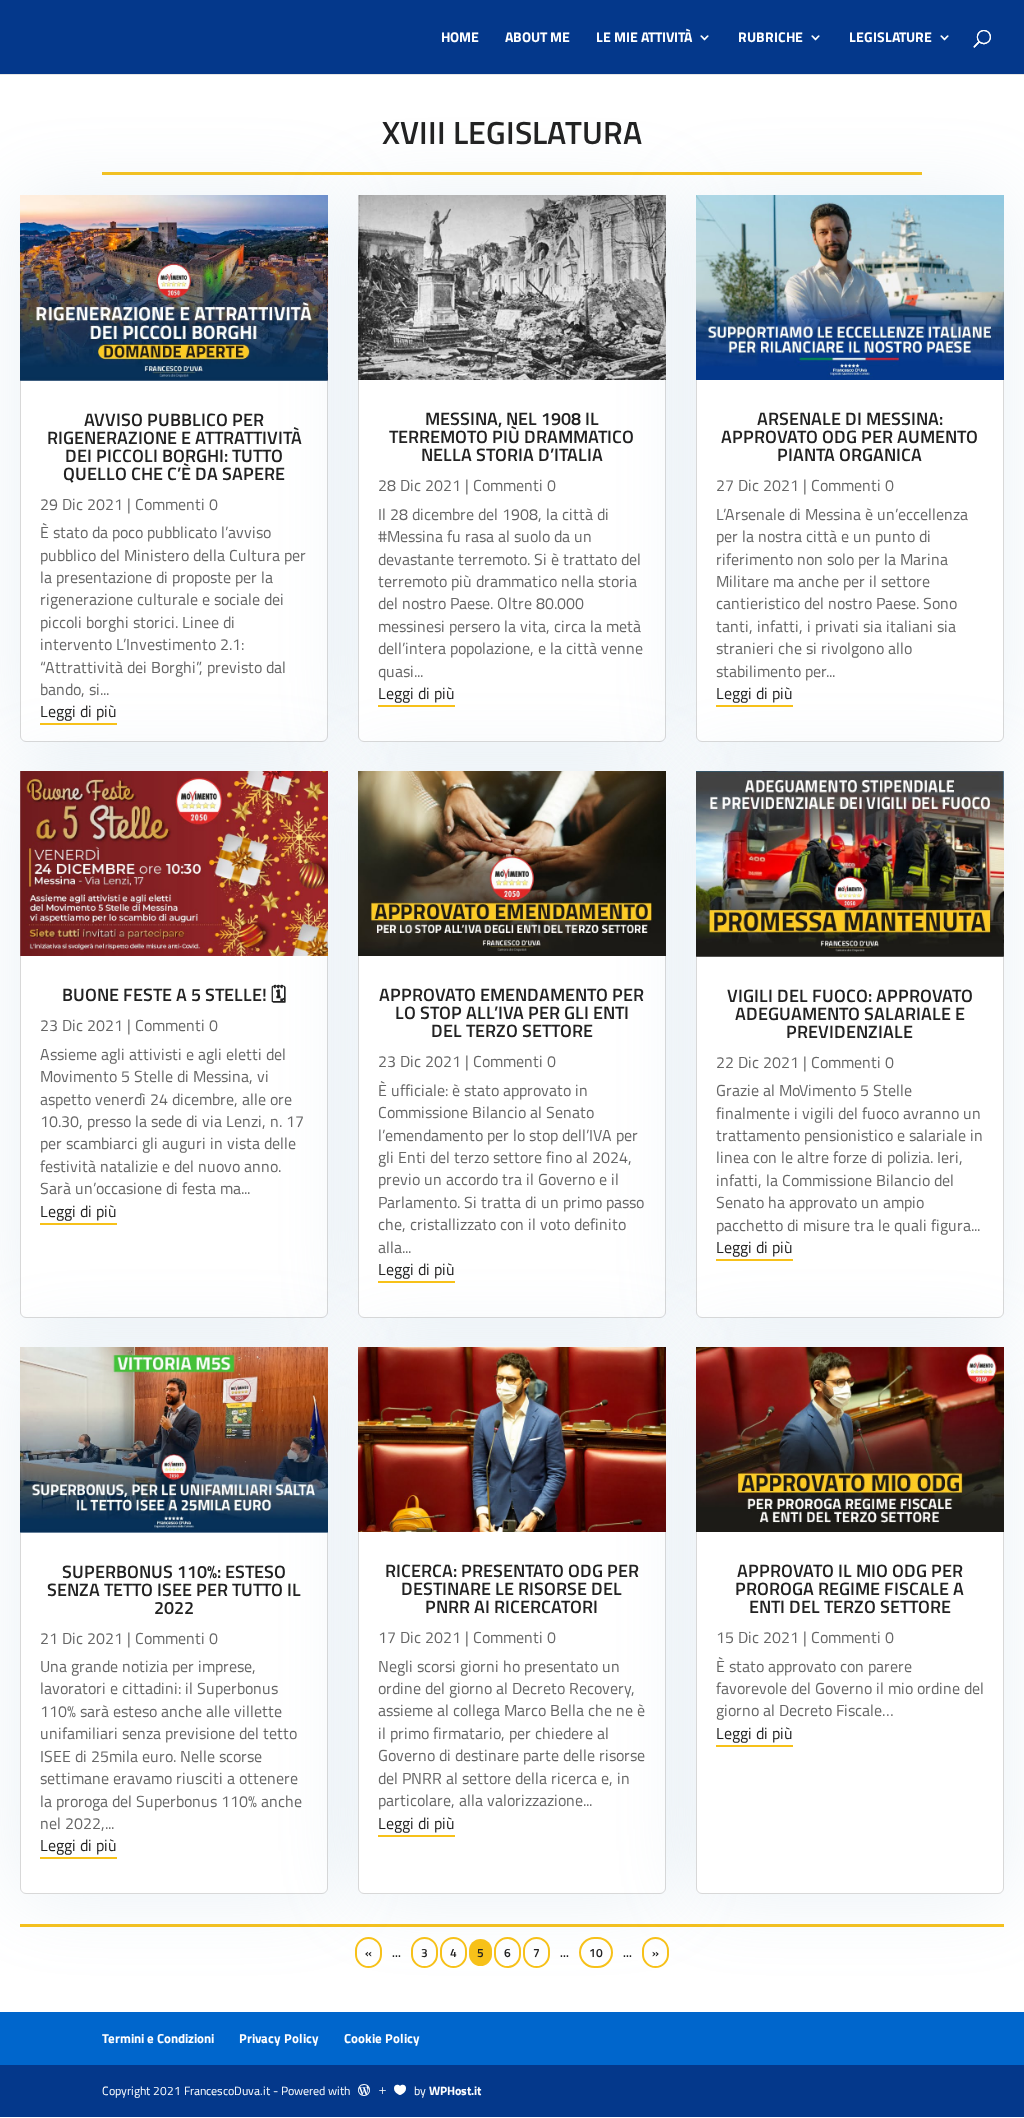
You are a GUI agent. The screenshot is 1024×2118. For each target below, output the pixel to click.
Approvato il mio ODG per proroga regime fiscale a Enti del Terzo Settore (849, 1588)
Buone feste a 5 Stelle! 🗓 (174, 994)
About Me (537, 38)
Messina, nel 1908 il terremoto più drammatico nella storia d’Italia (511, 436)
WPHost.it (455, 2090)
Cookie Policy (382, 2038)
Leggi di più (78, 711)
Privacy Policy (279, 2038)
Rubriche (770, 38)
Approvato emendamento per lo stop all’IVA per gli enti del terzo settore (511, 1012)
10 (596, 1952)
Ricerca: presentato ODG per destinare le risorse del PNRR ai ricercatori (512, 1588)
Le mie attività (644, 38)
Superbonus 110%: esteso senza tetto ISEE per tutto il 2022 (174, 1589)
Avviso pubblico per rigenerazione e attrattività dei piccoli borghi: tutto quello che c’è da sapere (174, 446)
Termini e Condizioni (158, 2038)
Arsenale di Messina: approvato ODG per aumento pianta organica (849, 436)
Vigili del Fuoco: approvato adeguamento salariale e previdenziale (850, 1013)
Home (460, 38)
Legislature (890, 38)
